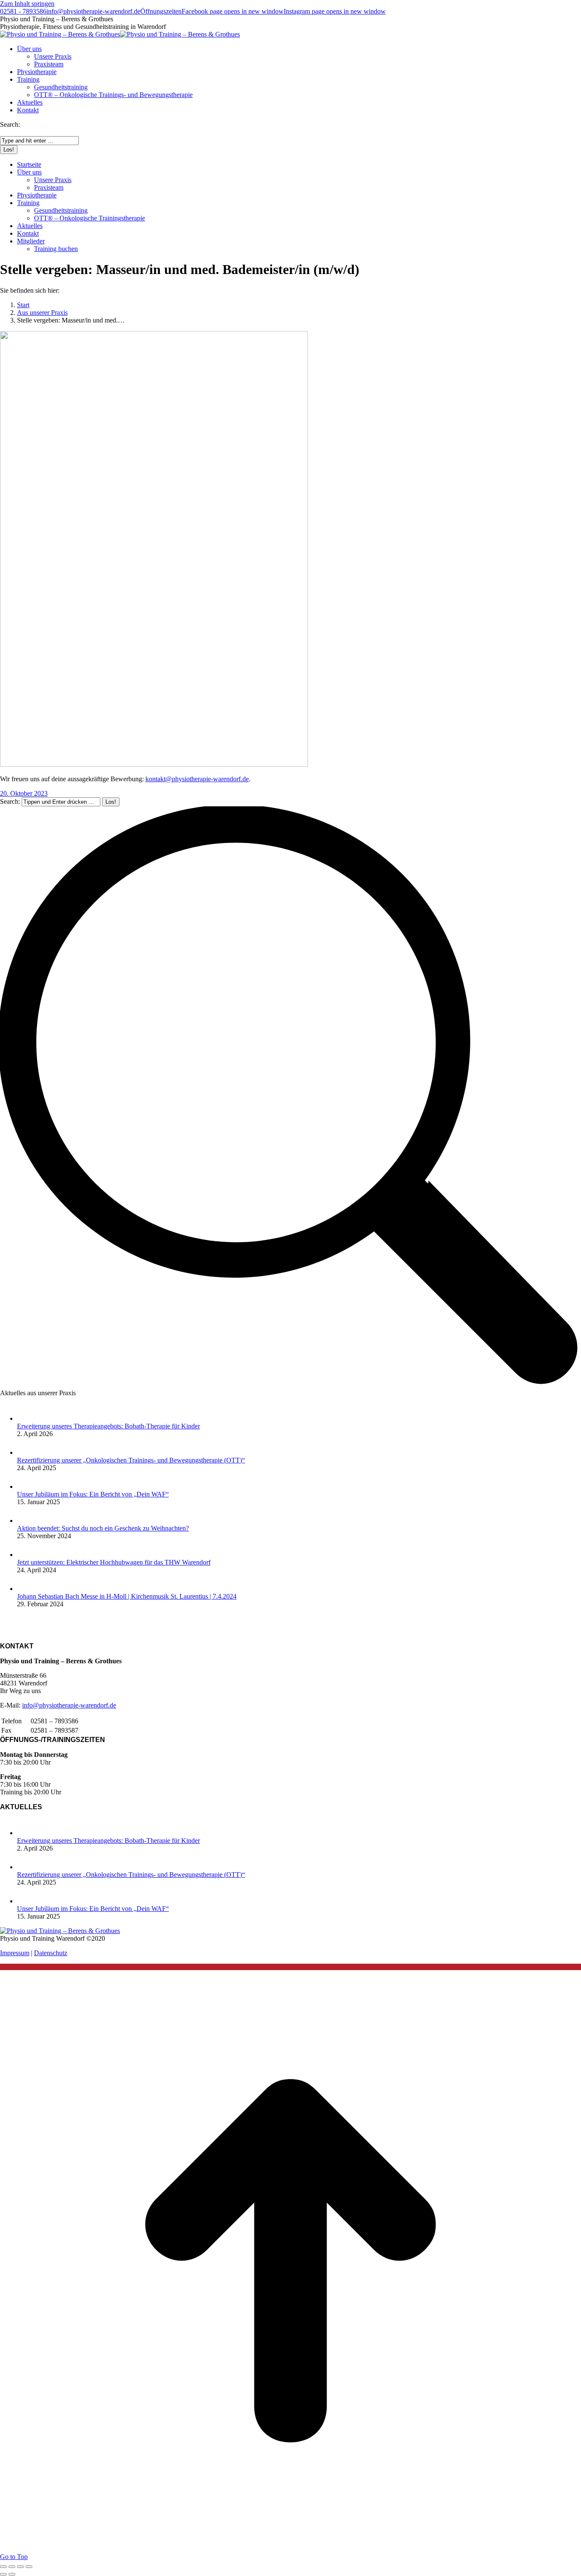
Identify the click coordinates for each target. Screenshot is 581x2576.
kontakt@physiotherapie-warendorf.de (197, 779)
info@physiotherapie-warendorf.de (93, 11)
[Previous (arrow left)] (3, 2574)
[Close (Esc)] (3, 2567)
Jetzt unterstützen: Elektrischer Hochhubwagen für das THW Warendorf (114, 1562)
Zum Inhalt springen (27, 4)
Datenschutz (51, 1953)
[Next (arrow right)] (12, 2574)
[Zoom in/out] (29, 2567)
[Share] (12, 2567)
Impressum (15, 1953)
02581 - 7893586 (23, 11)
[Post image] (26, 1418)
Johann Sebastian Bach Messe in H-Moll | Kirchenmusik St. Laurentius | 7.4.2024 (127, 1596)
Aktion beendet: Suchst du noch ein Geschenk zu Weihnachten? (103, 1528)
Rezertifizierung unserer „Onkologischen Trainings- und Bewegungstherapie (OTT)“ (131, 1460)
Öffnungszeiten (161, 11)
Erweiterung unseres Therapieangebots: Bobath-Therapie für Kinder (108, 1426)
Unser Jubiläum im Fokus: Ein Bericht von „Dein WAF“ (93, 1494)
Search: (10, 801)
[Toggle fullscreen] (20, 2567)
